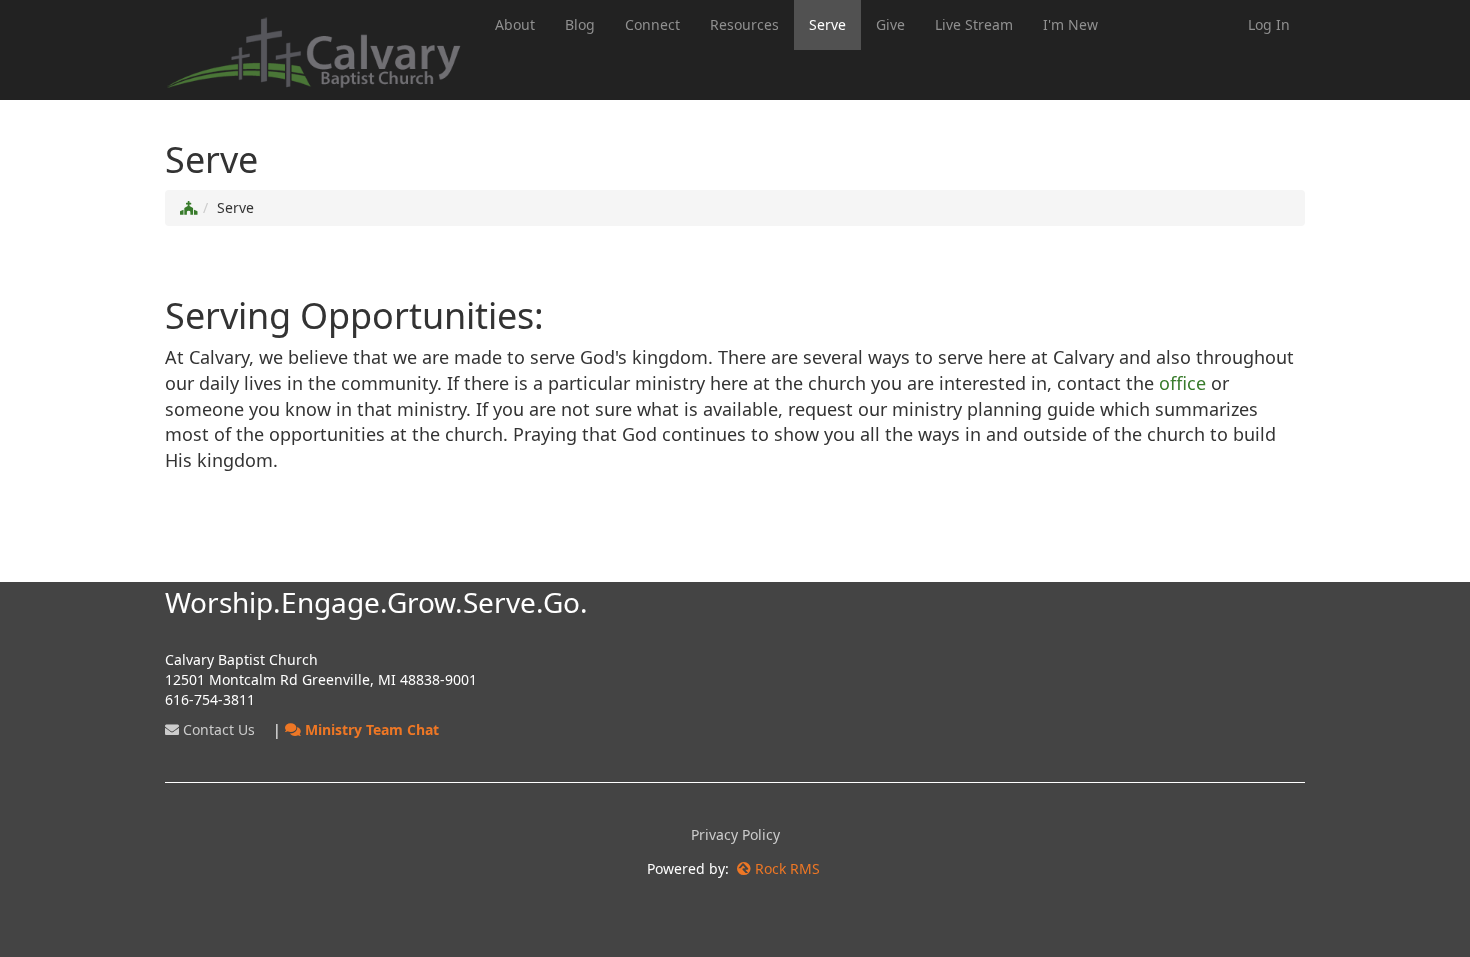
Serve (827, 24)
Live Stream (974, 24)
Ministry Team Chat (370, 729)
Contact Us (217, 729)
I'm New (1070, 24)
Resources (744, 24)
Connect (652, 24)
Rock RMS (787, 868)
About (515, 24)
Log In (1269, 24)
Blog (580, 24)
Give (890, 24)
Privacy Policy (735, 834)
